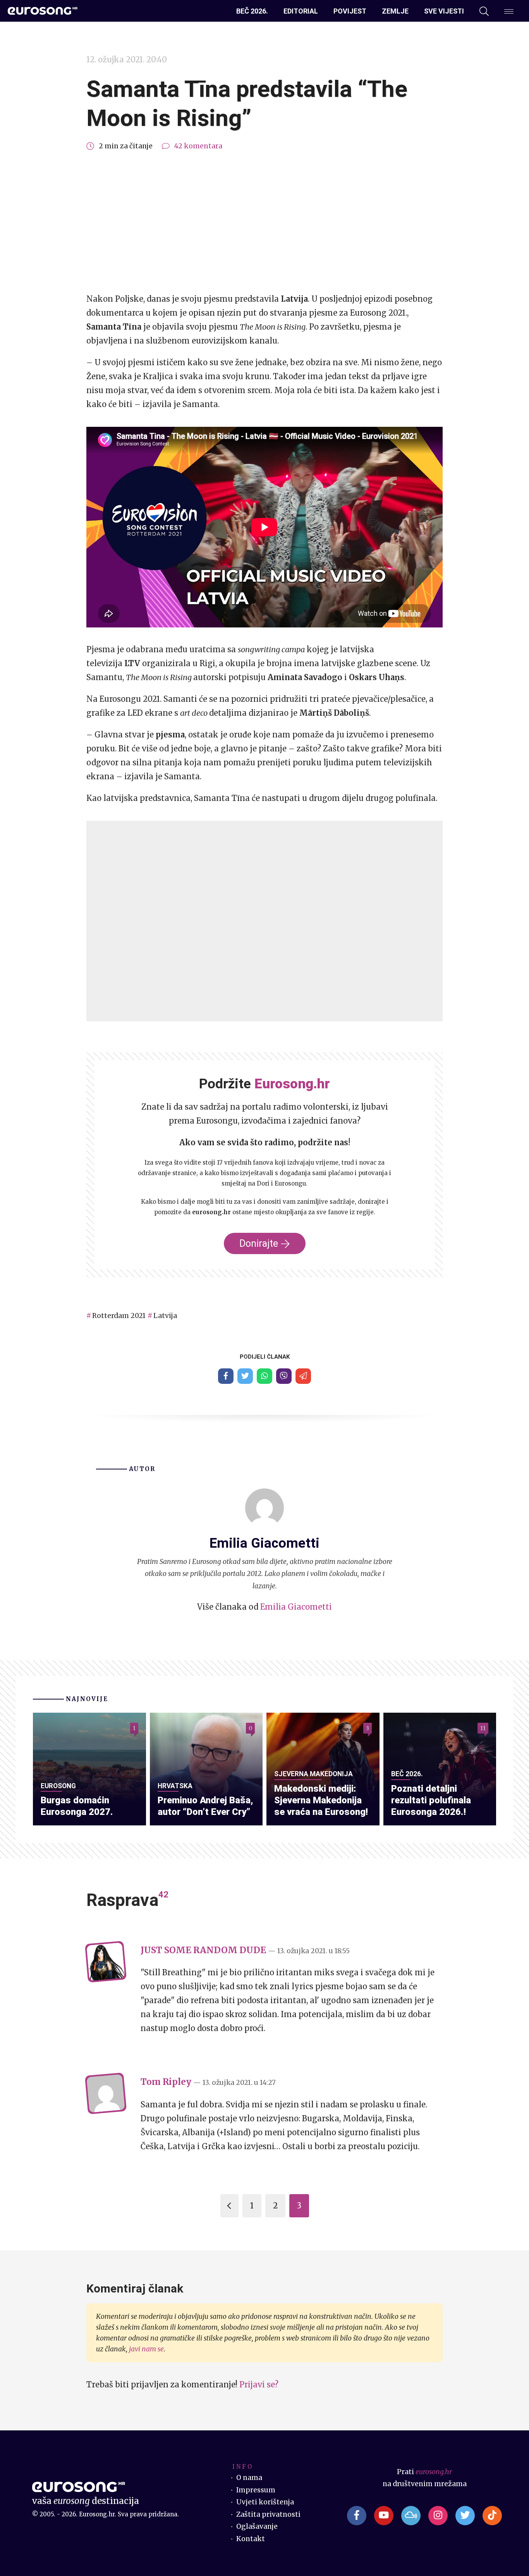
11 (483, 1728)
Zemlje (395, 11)
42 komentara (198, 146)
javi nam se (146, 2349)
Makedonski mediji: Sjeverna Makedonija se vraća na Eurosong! (321, 1800)
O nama (249, 2478)
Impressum (256, 2490)
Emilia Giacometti (296, 1607)
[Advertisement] (264, 222)
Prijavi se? (259, 2384)
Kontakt (251, 2539)
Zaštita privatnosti (268, 2514)
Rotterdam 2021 (119, 1316)
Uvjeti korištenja (265, 2502)
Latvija (165, 1316)
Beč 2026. (252, 11)
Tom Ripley (166, 2082)
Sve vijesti (444, 11)
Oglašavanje (257, 2526)
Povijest (350, 11)
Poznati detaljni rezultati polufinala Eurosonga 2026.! (431, 1800)
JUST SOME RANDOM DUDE (203, 1950)
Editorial (301, 11)
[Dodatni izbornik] (509, 11)
